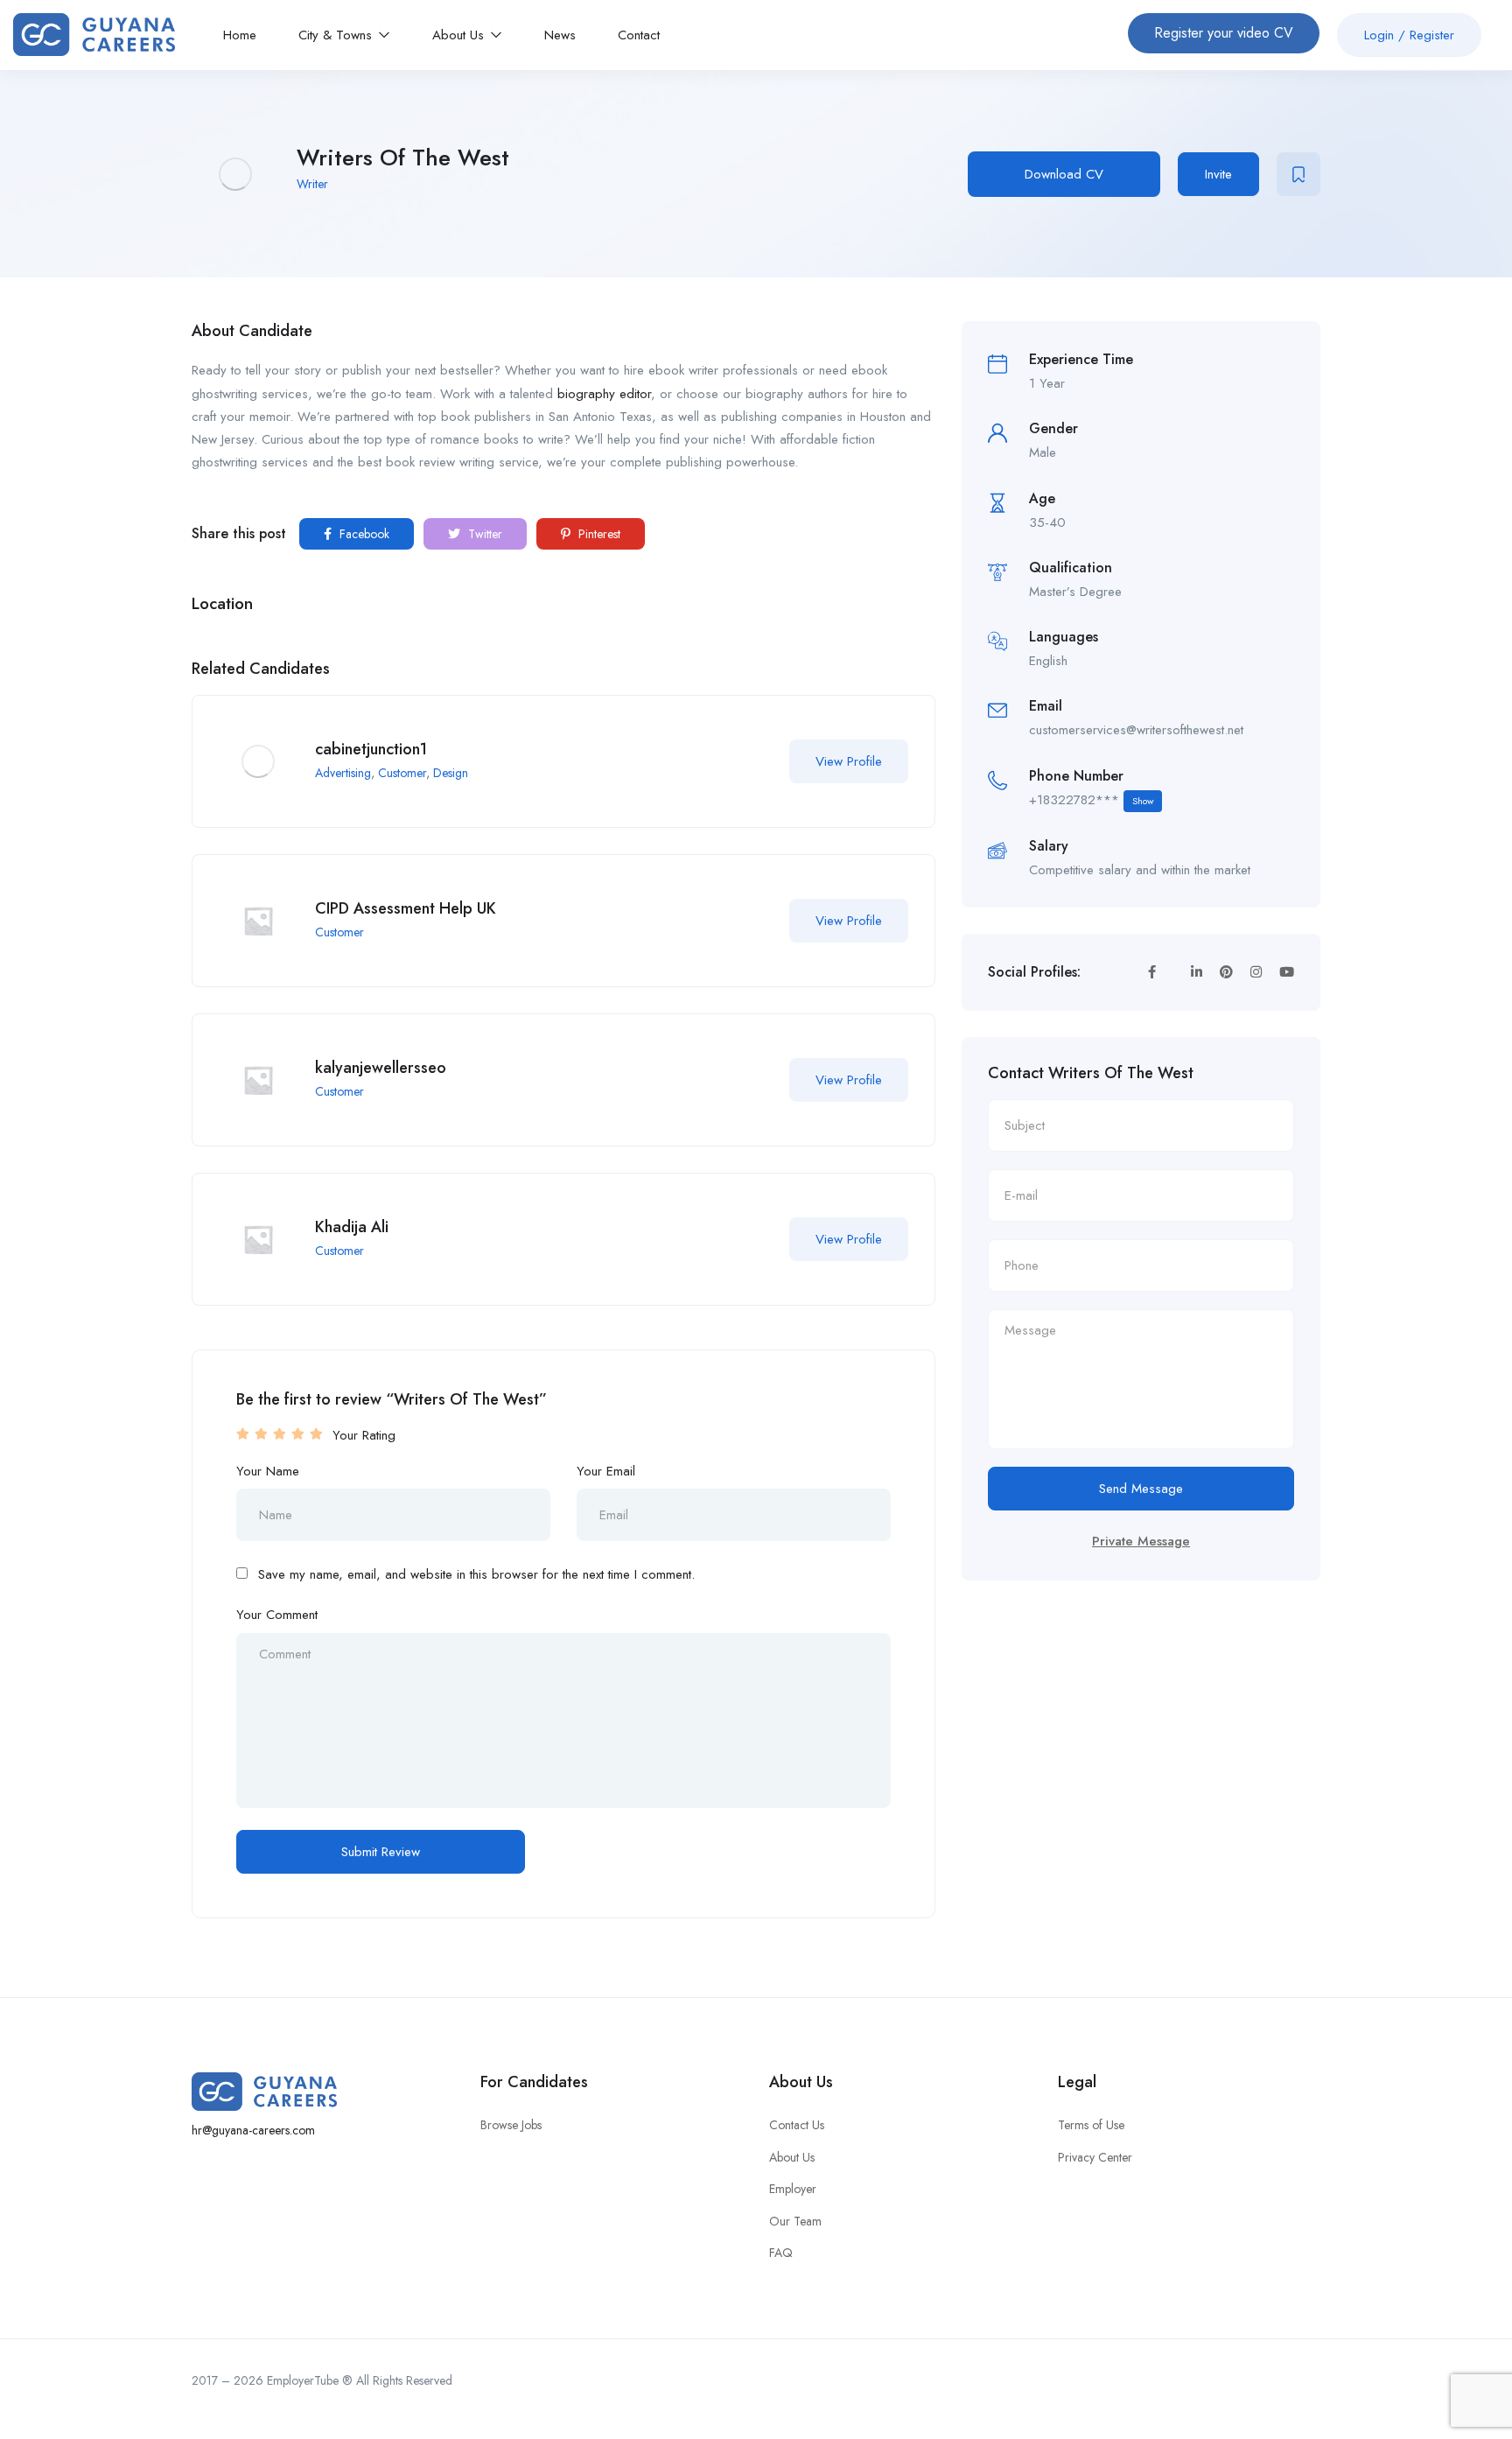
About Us (460, 35)
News (560, 35)
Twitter (483, 534)
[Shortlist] (1298, 174)
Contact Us (797, 2125)
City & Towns (337, 35)
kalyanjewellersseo (381, 1068)
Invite (1218, 174)
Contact (639, 35)
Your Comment (277, 1615)
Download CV (1064, 174)
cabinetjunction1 (371, 749)
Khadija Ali (352, 1227)
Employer (793, 2189)
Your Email (606, 1471)
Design (451, 773)
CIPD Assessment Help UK (406, 908)
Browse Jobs (511, 2125)
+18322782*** (1091, 800)
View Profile (849, 761)
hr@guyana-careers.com (253, 2130)
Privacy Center (1095, 2157)
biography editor (604, 394)
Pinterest (598, 534)
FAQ (781, 2253)
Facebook (363, 534)
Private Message (1141, 1541)
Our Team (795, 2221)
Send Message (1141, 1489)
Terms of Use (1091, 2125)
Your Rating (364, 1435)
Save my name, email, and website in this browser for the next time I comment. (476, 1574)
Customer (402, 773)
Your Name (268, 1471)
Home (240, 35)
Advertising (343, 773)
